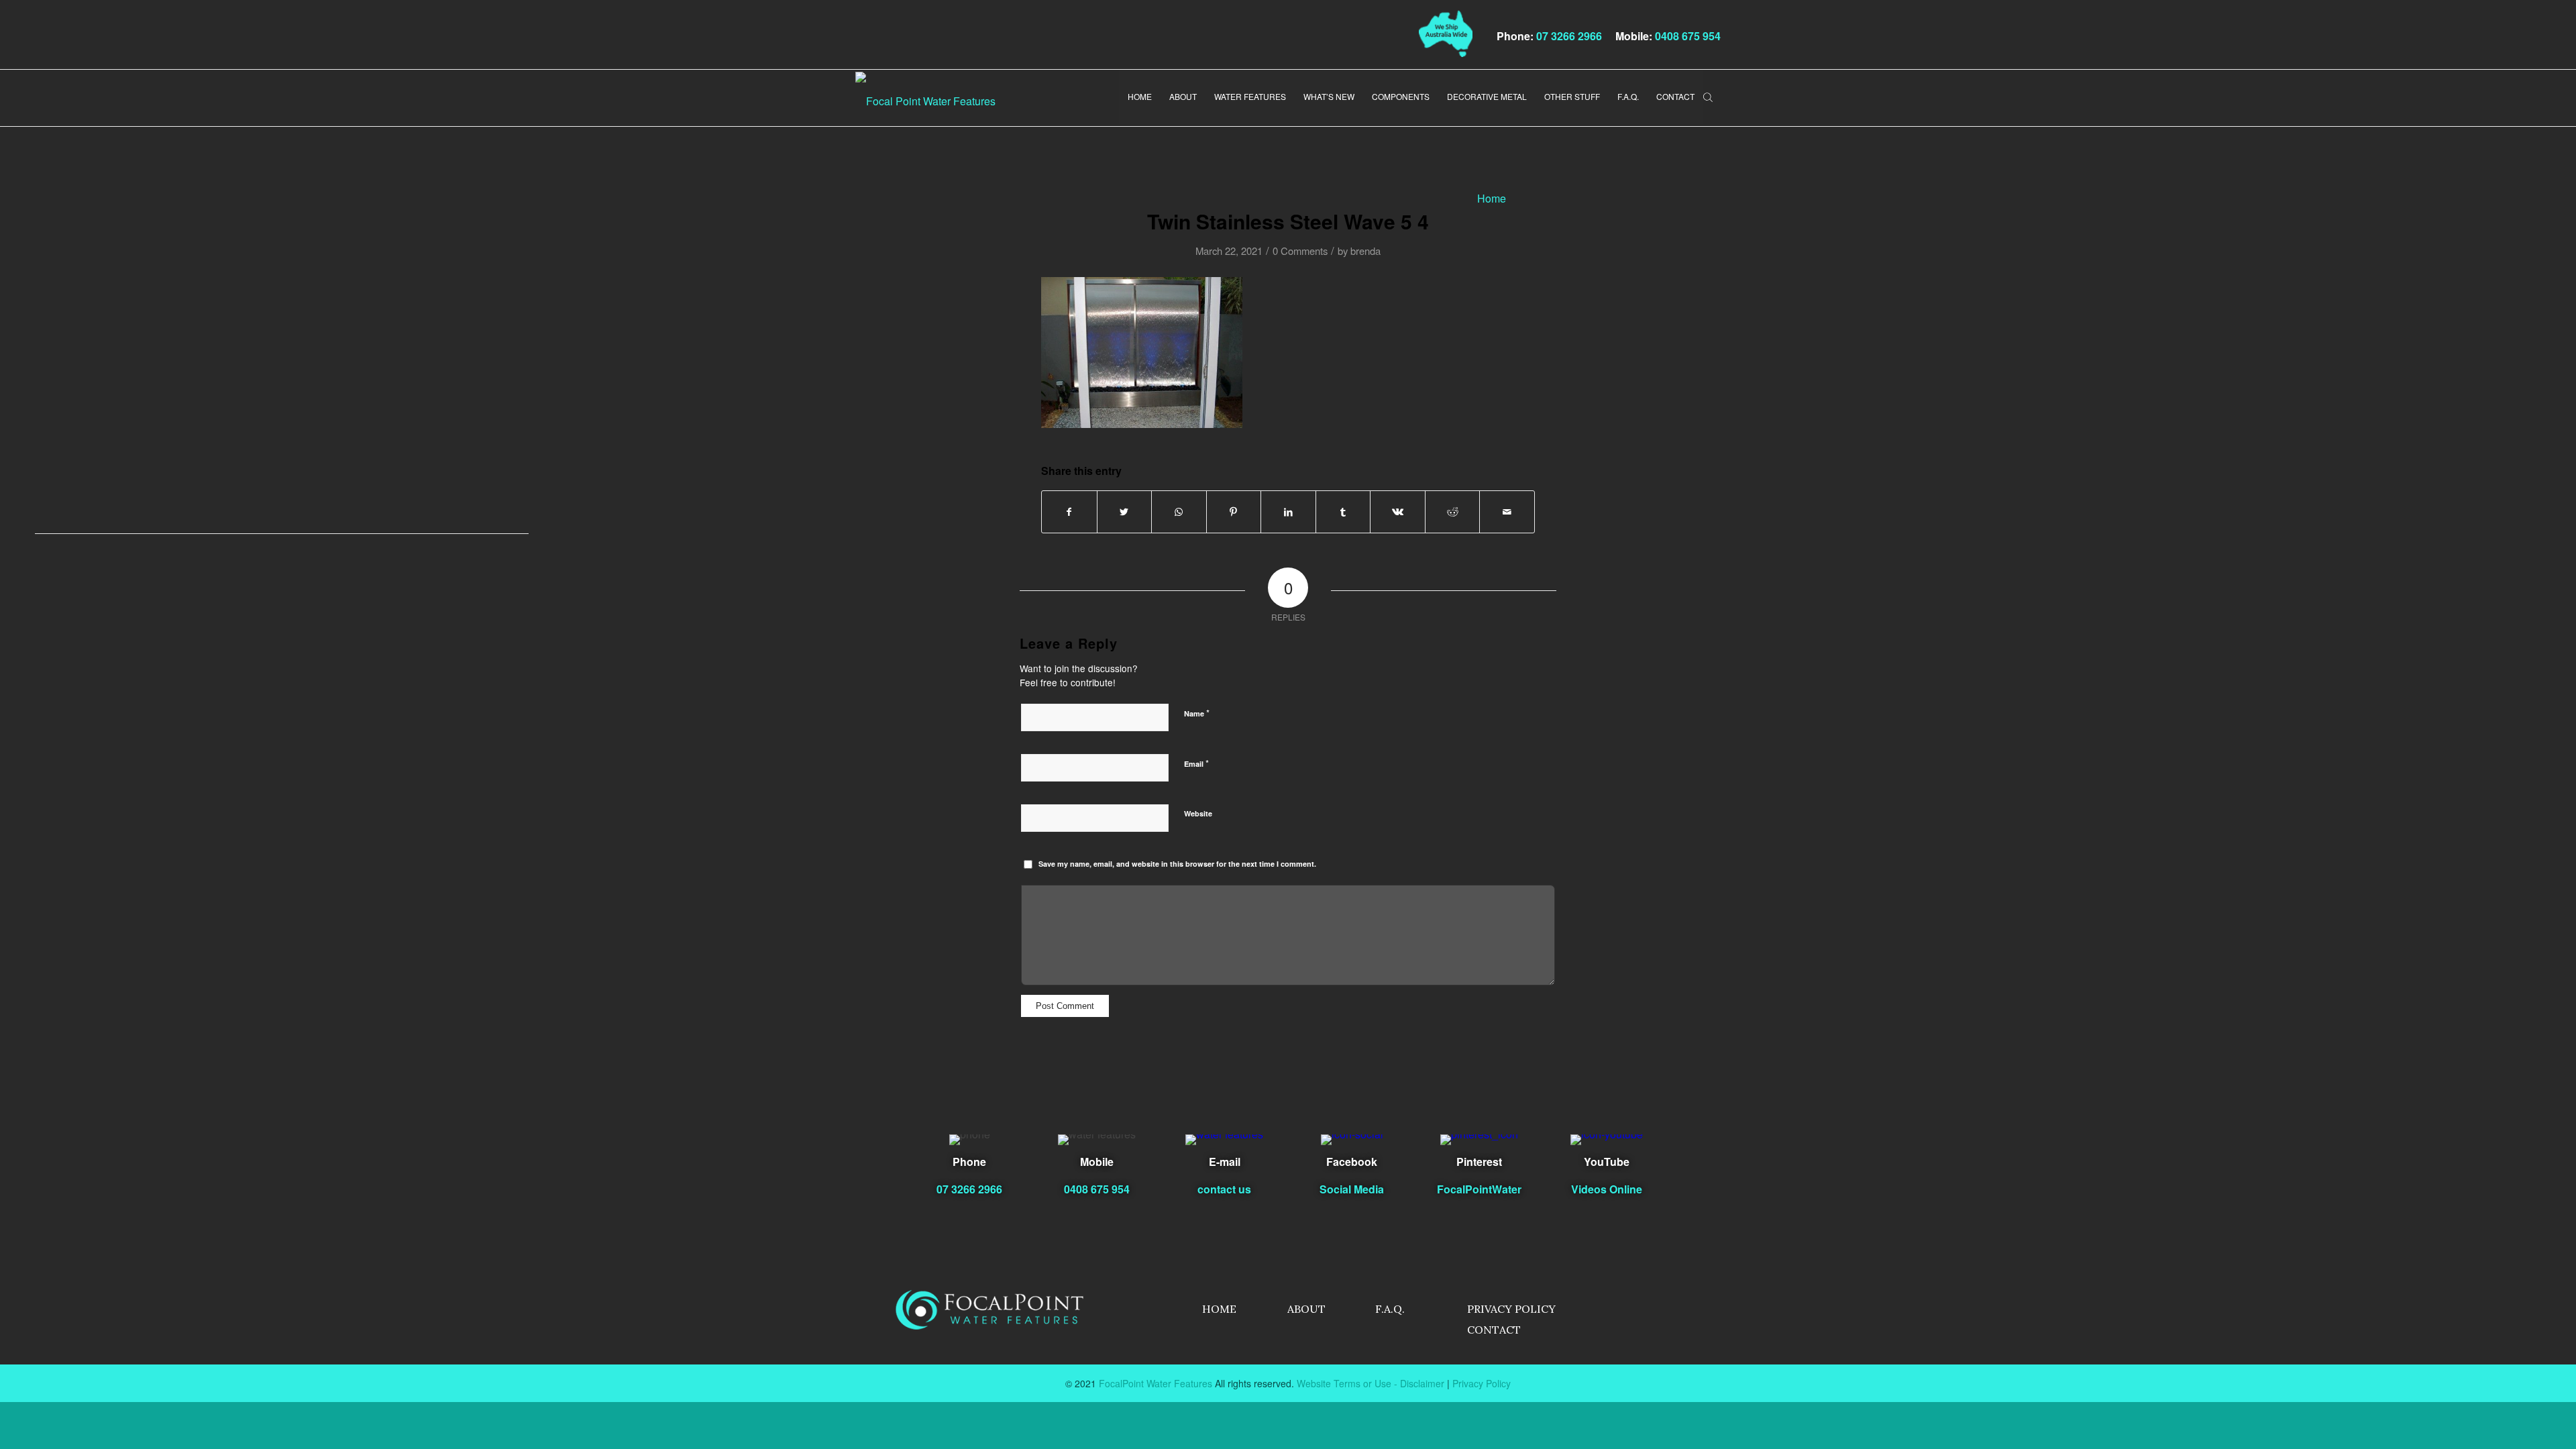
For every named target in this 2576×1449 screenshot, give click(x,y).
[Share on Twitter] (1125, 512)
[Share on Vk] (1398, 512)
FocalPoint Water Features (1156, 1383)
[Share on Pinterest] (1234, 512)
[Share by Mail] (1507, 512)
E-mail (1225, 1162)
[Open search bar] (1708, 96)
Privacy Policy (1511, 1309)
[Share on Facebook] (1069, 512)
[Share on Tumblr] (1343, 512)
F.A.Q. (1390, 1309)
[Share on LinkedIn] (1288, 512)
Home (1219, 1309)
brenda (1365, 251)
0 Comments (1300, 251)
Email (1196, 763)
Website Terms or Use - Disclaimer (1371, 1383)
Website (1198, 813)
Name (1197, 713)
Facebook (1352, 1162)
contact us (1224, 1189)
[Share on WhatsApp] (1179, 512)
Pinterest (1479, 1162)
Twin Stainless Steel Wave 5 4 (1288, 221)
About (1306, 1309)
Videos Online (1607, 1189)
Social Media (1352, 1189)
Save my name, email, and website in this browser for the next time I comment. (1177, 864)
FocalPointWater (1479, 1189)
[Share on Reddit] (1453, 512)
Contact (1494, 1330)
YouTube (1607, 1162)
